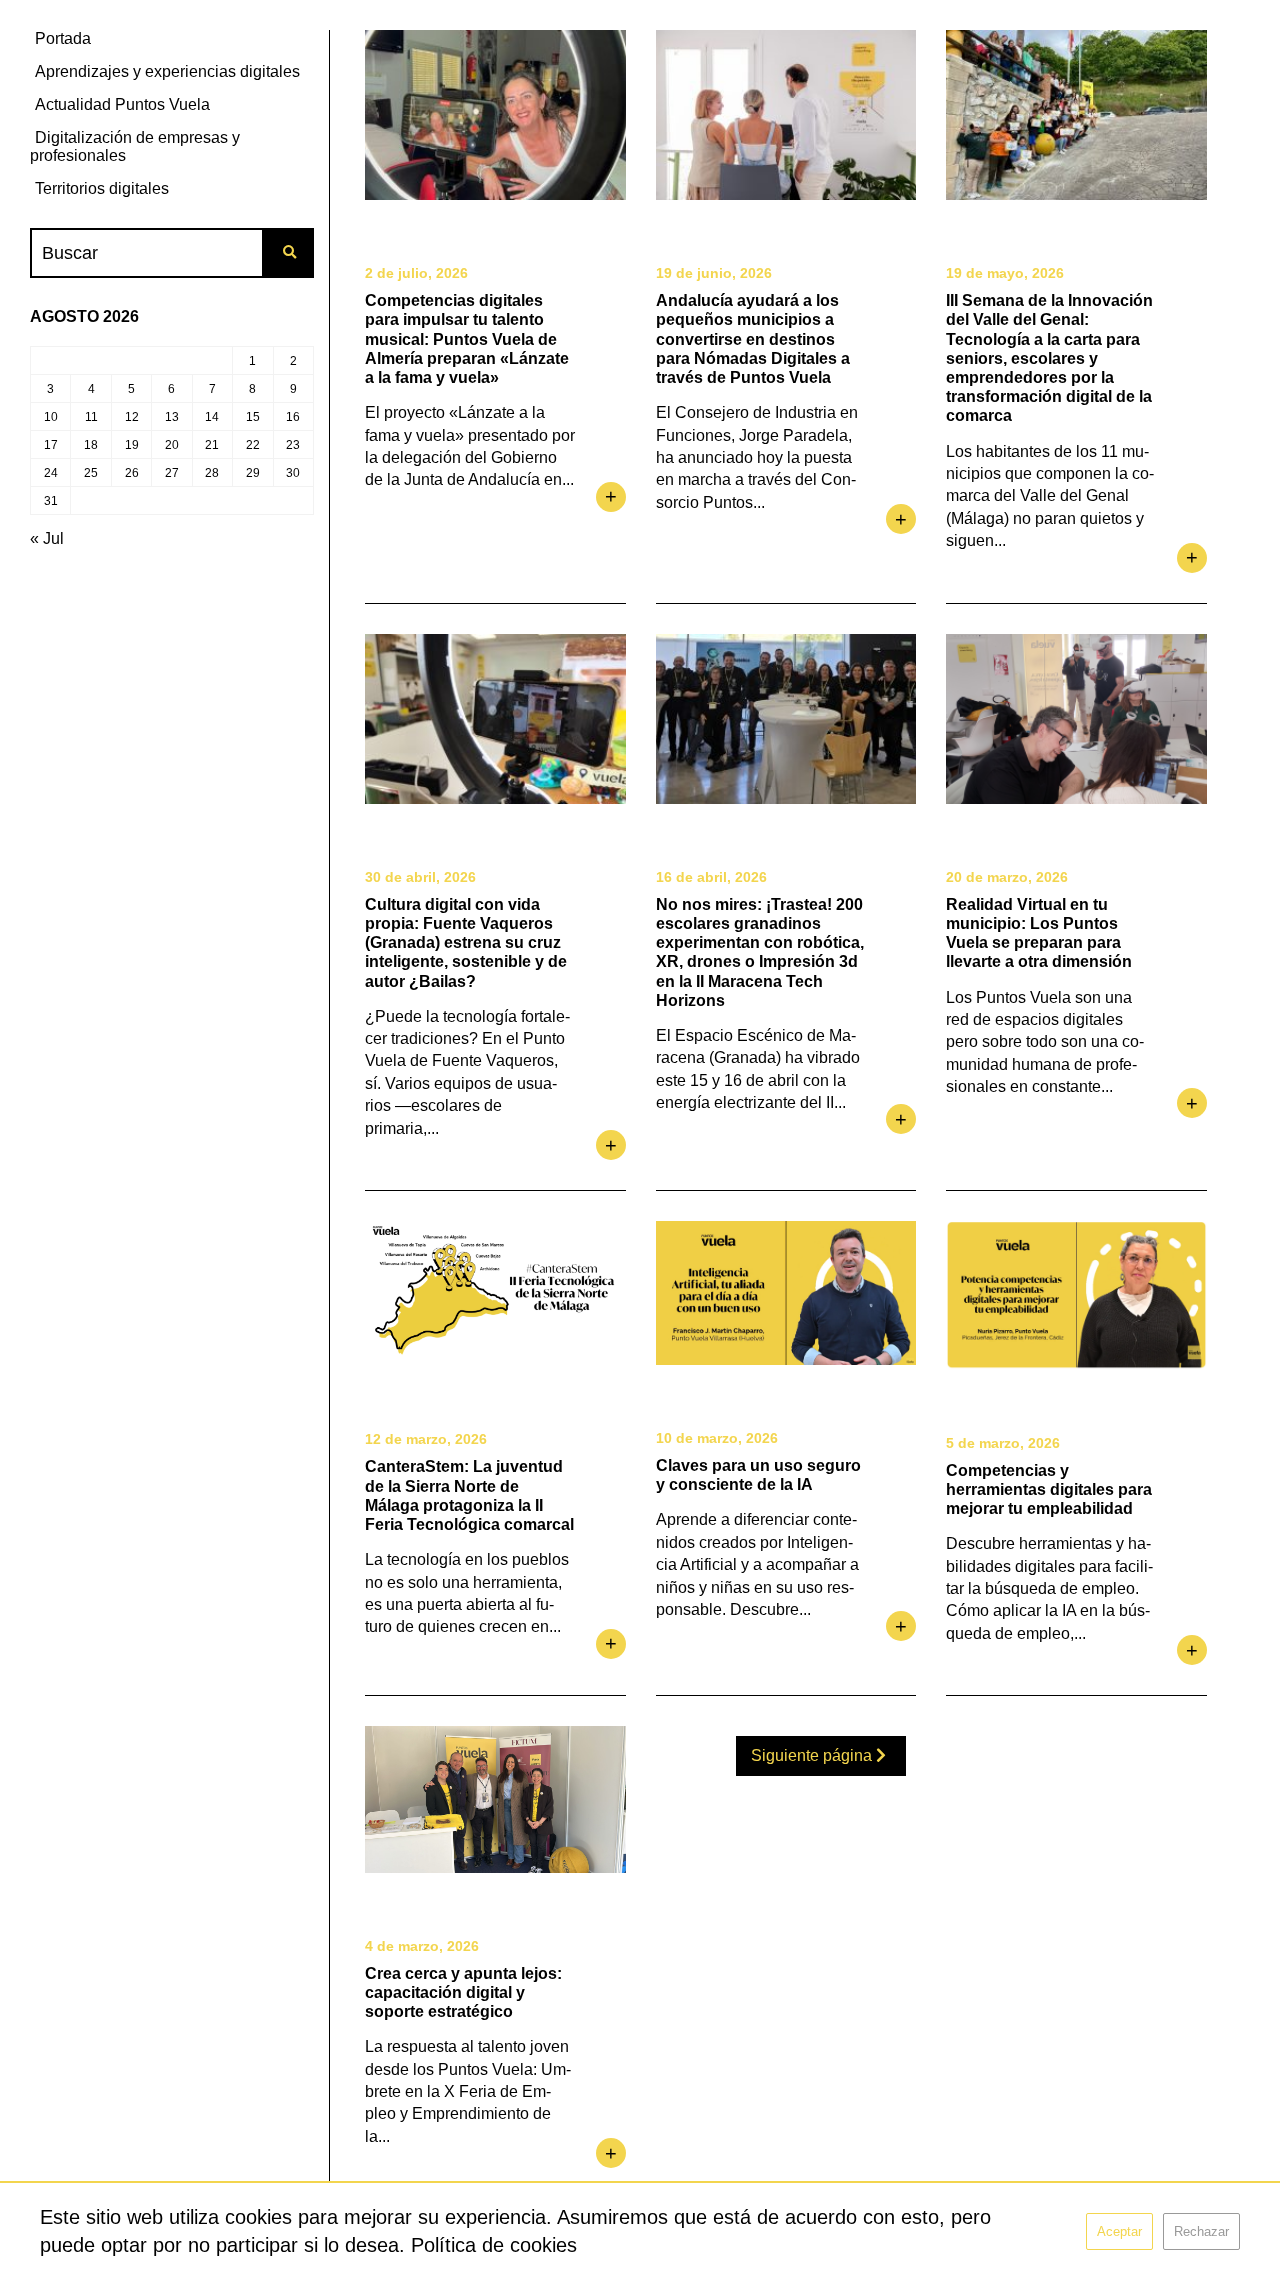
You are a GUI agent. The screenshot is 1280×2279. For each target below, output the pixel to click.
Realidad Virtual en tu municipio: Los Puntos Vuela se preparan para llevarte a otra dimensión (1039, 933)
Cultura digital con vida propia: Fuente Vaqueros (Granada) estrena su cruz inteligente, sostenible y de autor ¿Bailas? (466, 943)
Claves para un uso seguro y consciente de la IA (758, 1475)
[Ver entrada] (495, 115)
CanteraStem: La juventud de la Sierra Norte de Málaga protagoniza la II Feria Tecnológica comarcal (469, 1495)
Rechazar (1201, 2231)
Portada (63, 38)
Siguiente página (813, 1755)
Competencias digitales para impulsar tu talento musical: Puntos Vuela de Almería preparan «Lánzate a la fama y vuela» (467, 339)
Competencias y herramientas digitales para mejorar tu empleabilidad (1049, 1489)
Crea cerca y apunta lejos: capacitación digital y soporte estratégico (463, 1992)
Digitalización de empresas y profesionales (135, 146)
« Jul (47, 538)
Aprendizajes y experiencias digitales (167, 71)
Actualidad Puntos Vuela (122, 104)
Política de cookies (494, 2245)
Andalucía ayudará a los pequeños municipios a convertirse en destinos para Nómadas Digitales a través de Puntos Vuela (753, 339)
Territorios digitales (102, 188)
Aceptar (1119, 2231)
